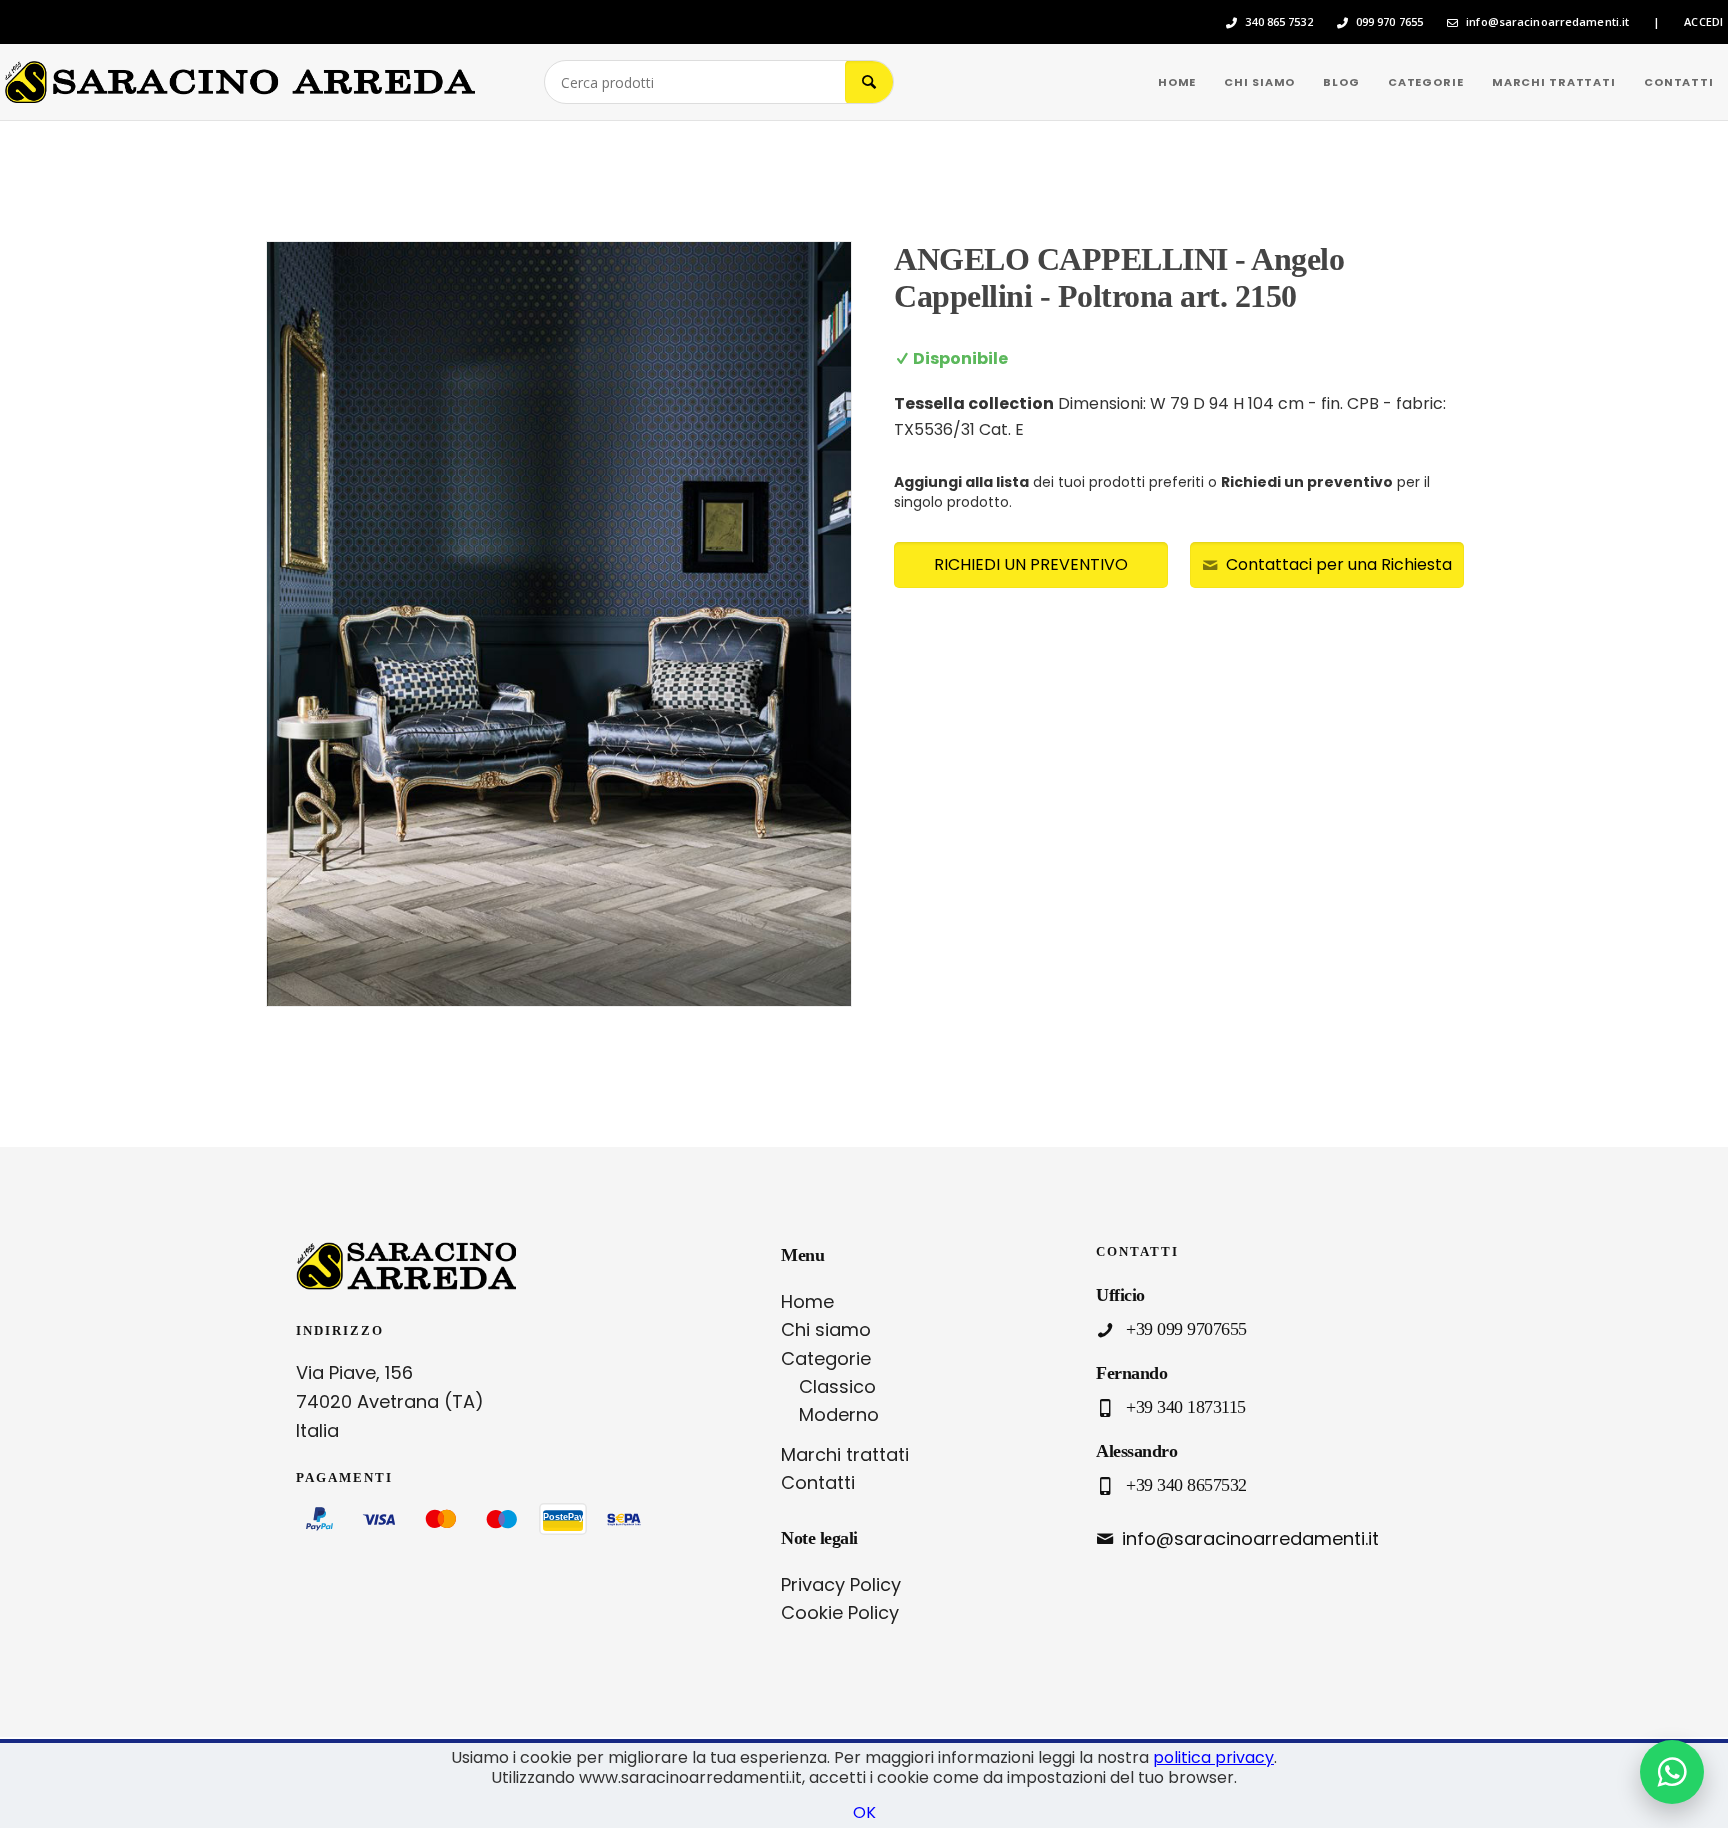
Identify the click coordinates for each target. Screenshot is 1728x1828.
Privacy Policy (841, 1584)
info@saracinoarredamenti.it (1547, 22)
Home (807, 1301)
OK (864, 1812)
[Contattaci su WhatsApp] (1672, 1772)
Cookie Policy (840, 1612)
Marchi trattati (845, 1454)
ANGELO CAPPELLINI (1061, 259)
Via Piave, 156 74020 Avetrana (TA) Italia (390, 1401)
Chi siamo (826, 1329)
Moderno (839, 1414)
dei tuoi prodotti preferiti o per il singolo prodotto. (1162, 492)
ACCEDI (1703, 22)
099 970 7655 (1389, 22)
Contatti (818, 1482)
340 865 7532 (1278, 22)
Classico (837, 1386)
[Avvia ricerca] (869, 82)
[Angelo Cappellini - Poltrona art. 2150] (559, 624)
